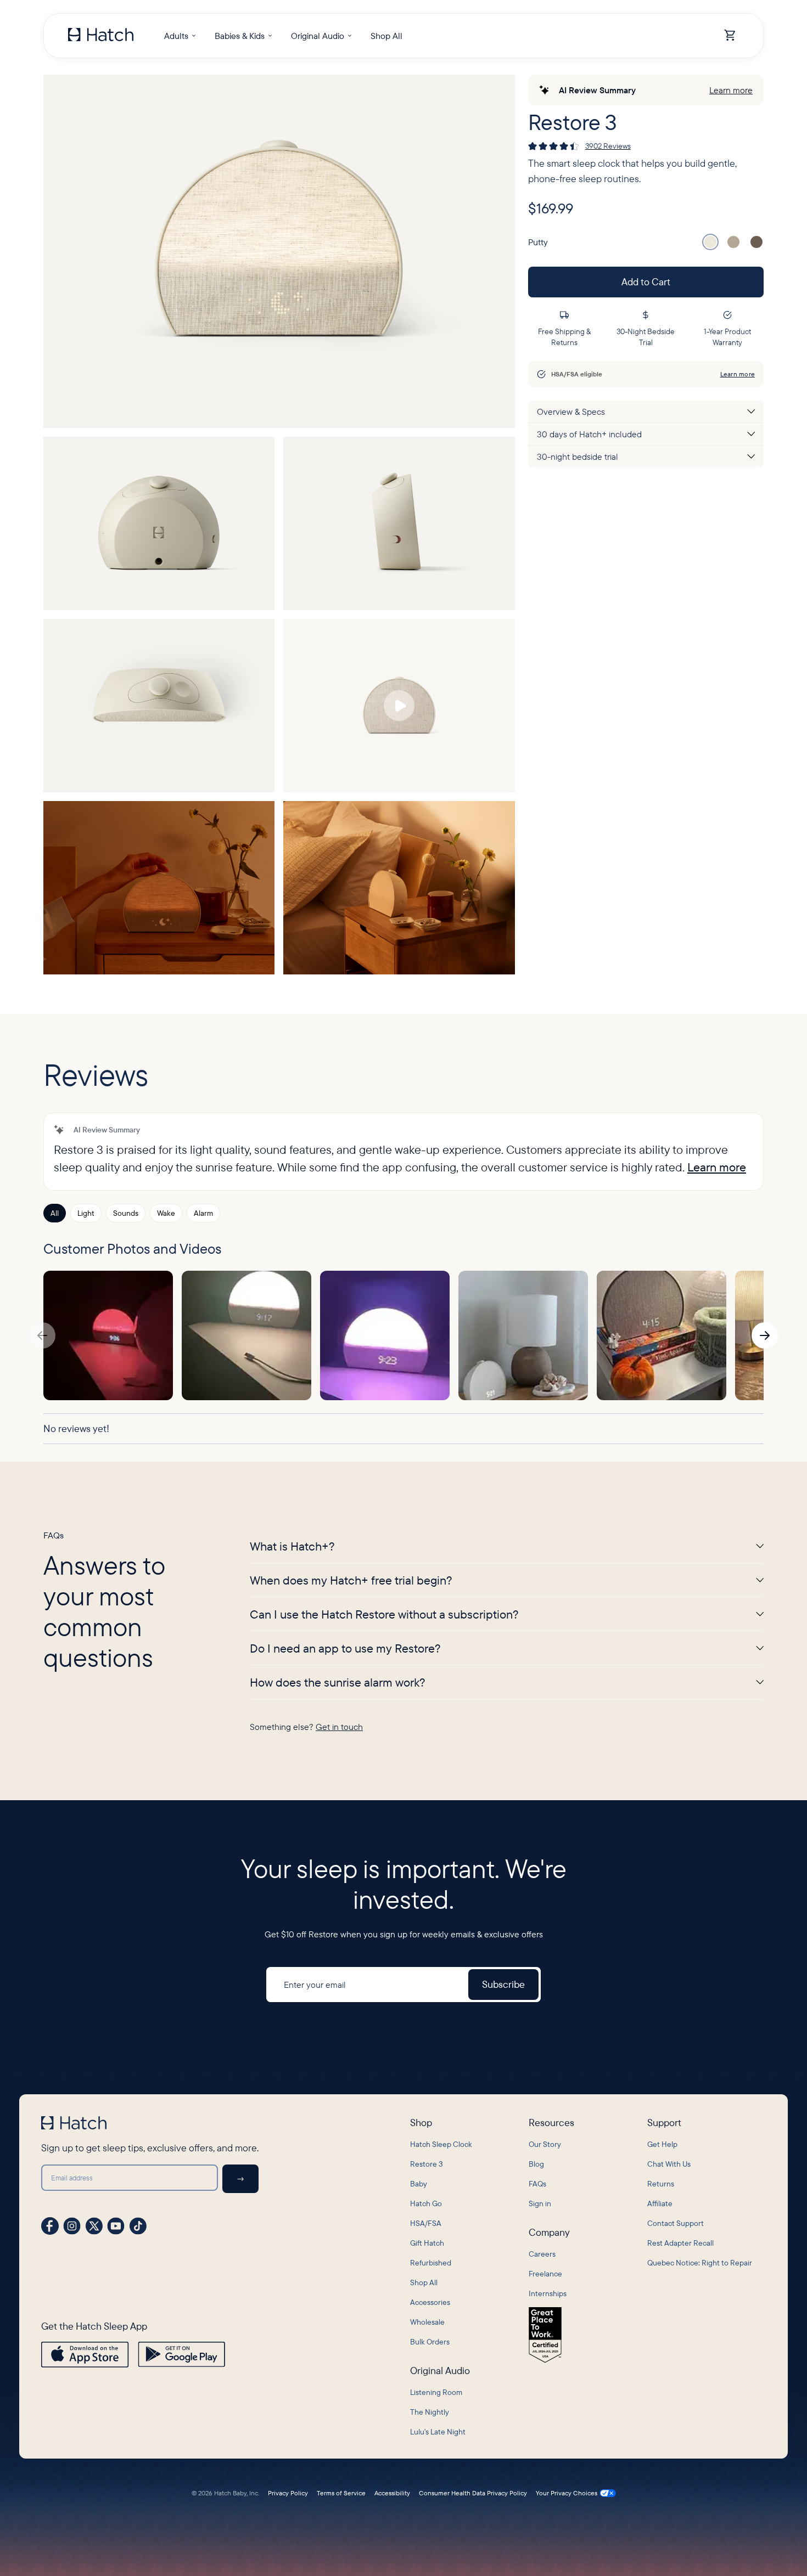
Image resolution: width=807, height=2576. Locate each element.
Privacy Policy (288, 2493)
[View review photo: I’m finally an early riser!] (523, 1335)
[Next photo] (765, 1335)
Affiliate (660, 2203)
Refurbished (431, 2263)
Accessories (430, 2302)
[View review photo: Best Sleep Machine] (108, 1335)
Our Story (545, 2144)
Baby (419, 2184)
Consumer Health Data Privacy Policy (473, 2493)
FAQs (537, 2184)
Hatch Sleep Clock (441, 2144)
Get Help (662, 2144)
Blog (536, 2164)
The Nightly (430, 2412)
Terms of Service (341, 2493)
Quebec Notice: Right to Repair (700, 2263)
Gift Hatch (427, 2243)
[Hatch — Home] (101, 36)
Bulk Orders (430, 2342)
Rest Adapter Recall (680, 2243)
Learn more (731, 90)
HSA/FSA (426, 2223)
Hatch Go (426, 2203)
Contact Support (676, 2223)
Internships (548, 2293)
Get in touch (339, 1727)
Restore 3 (427, 2164)
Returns (661, 2184)
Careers (542, 2254)
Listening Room (436, 2392)
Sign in (540, 2203)
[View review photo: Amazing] (662, 1335)
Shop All (424, 2282)
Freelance (545, 2274)
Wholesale (427, 2322)
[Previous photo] (42, 1335)
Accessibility (392, 2493)
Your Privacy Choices (567, 2493)
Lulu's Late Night (438, 2432)
